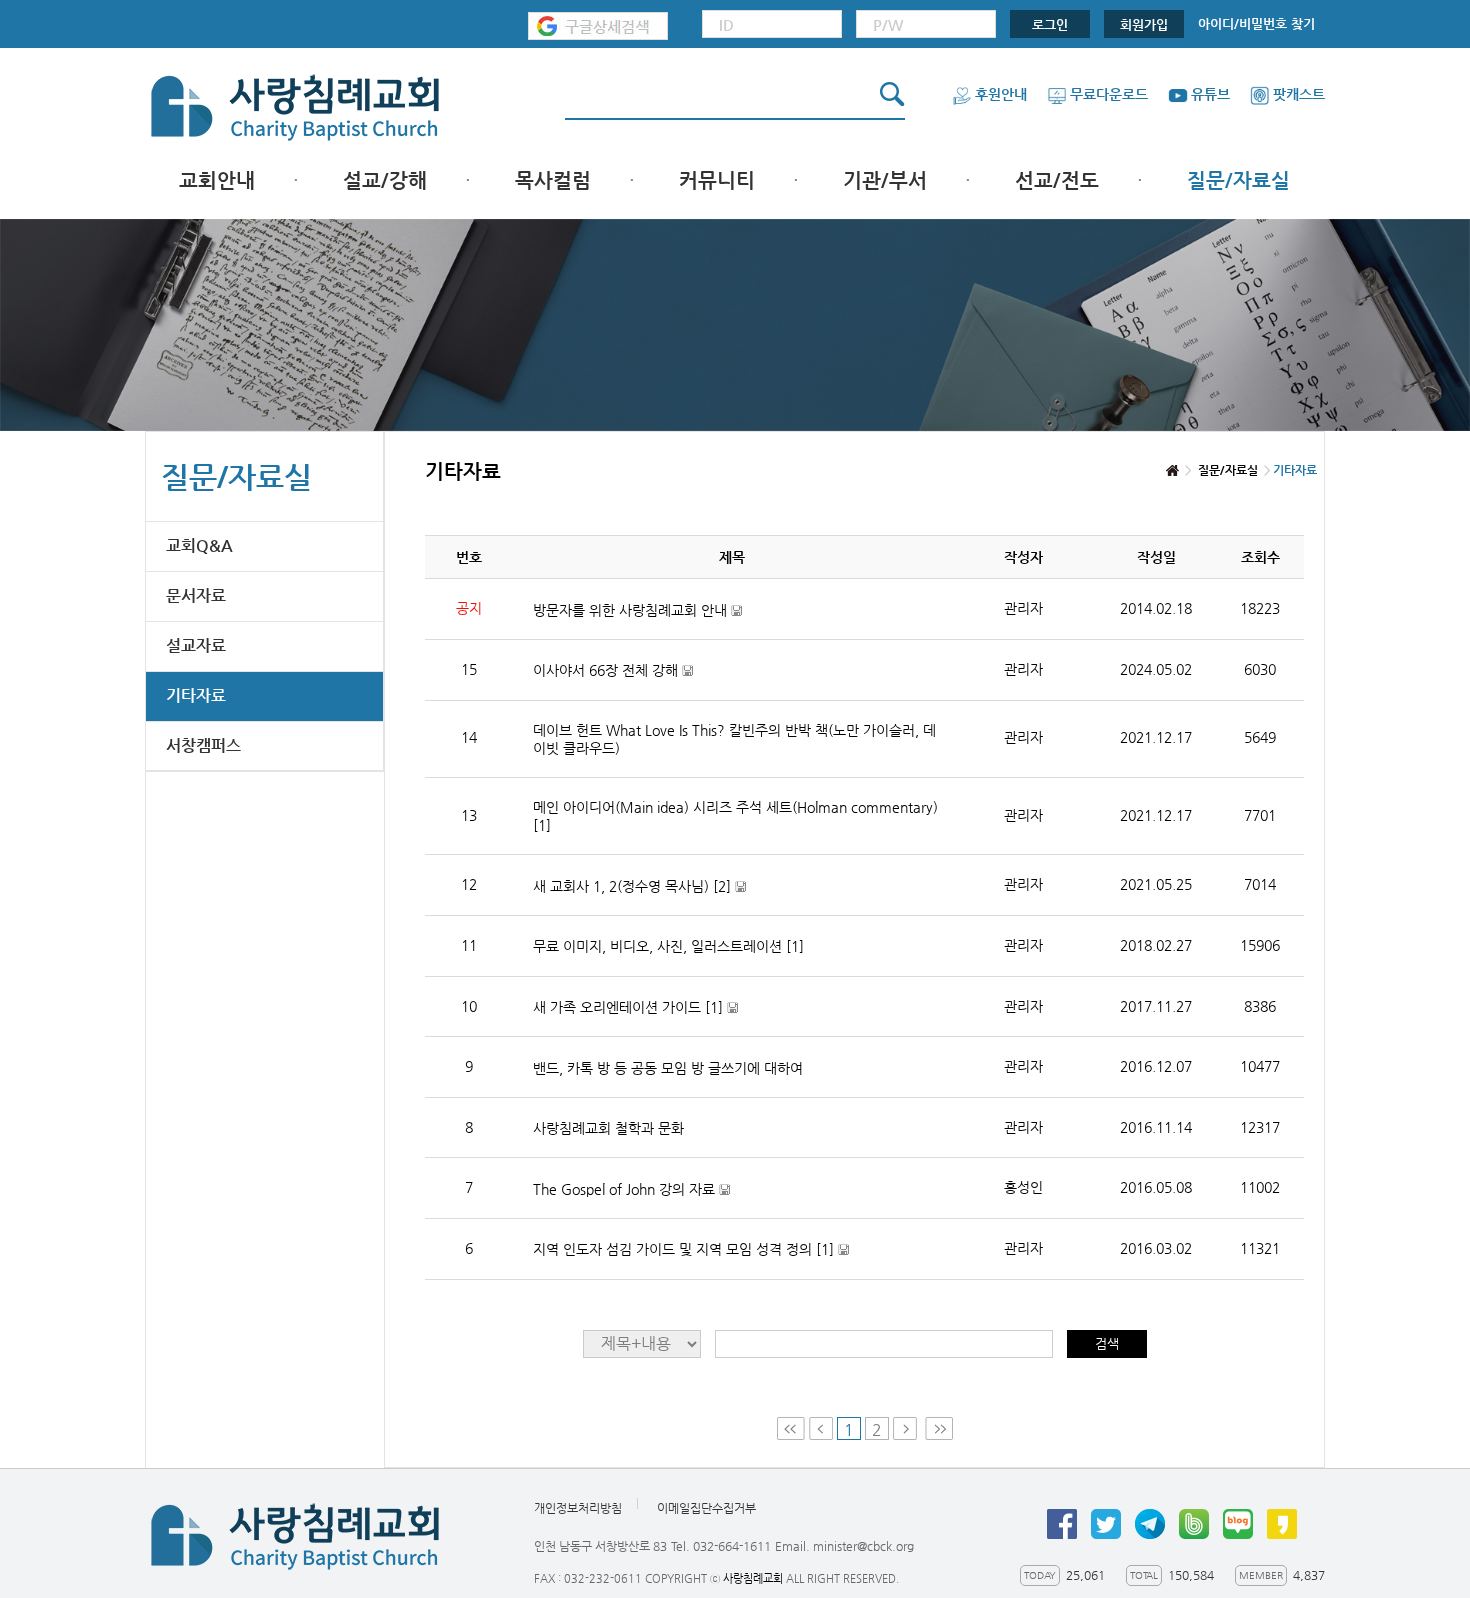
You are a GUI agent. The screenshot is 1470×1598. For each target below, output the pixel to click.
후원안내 (1001, 94)
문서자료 (196, 595)
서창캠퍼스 (203, 745)
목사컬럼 (553, 180)
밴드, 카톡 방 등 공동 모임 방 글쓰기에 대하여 (668, 1068)
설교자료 (196, 645)
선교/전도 (1057, 180)
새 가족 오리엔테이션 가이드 (635, 1007)
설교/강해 (385, 180)
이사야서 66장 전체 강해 (613, 670)
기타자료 (196, 695)
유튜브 (1210, 94)
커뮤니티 (717, 180)
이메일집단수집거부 (706, 1508)
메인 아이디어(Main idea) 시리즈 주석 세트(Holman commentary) (735, 816)
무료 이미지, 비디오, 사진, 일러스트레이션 (668, 946)
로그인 (1050, 24)
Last (939, 1428)
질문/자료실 (1238, 180)
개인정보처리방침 (578, 1508)
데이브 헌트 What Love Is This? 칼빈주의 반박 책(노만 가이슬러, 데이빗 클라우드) (734, 739)
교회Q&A (199, 545)
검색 (1107, 1343)
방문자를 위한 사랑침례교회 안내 (637, 610)
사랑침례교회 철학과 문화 (608, 1128)
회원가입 (1144, 24)
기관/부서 (885, 180)
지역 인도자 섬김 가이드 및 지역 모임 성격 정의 (691, 1249)
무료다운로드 (1109, 94)
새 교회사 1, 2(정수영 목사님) (639, 886)
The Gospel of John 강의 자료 (631, 1189)
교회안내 (217, 180)
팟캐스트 (1299, 94)
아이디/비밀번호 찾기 (1256, 23)
